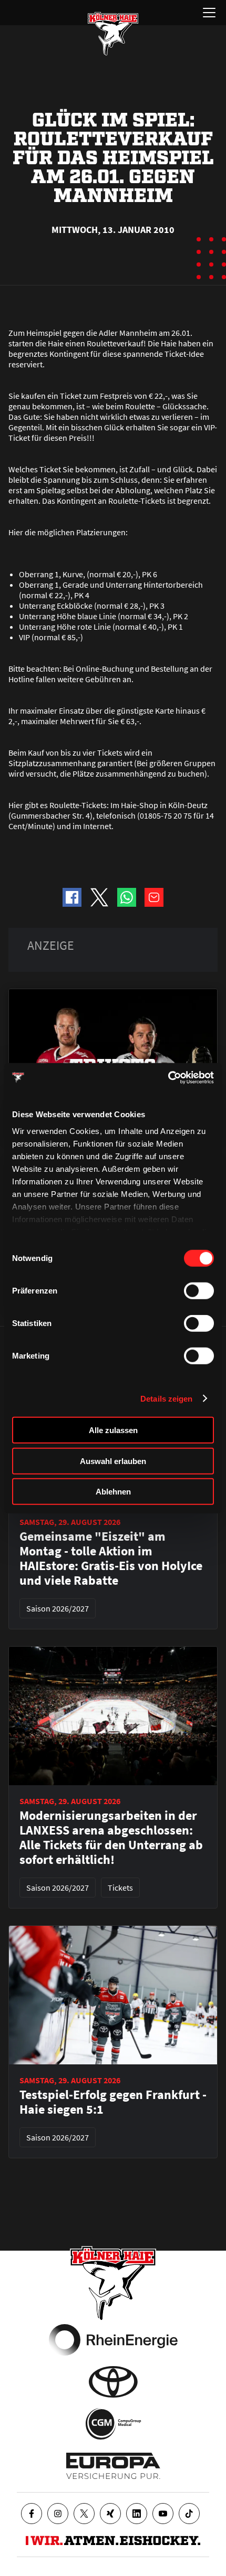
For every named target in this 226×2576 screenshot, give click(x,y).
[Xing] (110, 2514)
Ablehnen (113, 1492)
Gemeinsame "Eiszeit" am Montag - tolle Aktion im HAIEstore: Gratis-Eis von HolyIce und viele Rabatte (111, 1559)
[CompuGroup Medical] (113, 2424)
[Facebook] (32, 2514)
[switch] (199, 1291)
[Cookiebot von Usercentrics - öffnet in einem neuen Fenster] (168, 1077)
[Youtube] (163, 2514)
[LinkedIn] (137, 2514)
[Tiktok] (189, 2514)
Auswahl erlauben (113, 1461)
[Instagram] (58, 2514)
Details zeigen (166, 1398)
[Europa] (113, 2466)
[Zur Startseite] (113, 34)
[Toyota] (113, 2382)
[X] (84, 2514)
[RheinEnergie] (113, 2340)
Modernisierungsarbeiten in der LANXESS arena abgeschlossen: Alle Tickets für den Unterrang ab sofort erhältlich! (111, 1838)
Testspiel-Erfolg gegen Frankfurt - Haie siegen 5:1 (113, 2102)
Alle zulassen (113, 1430)
